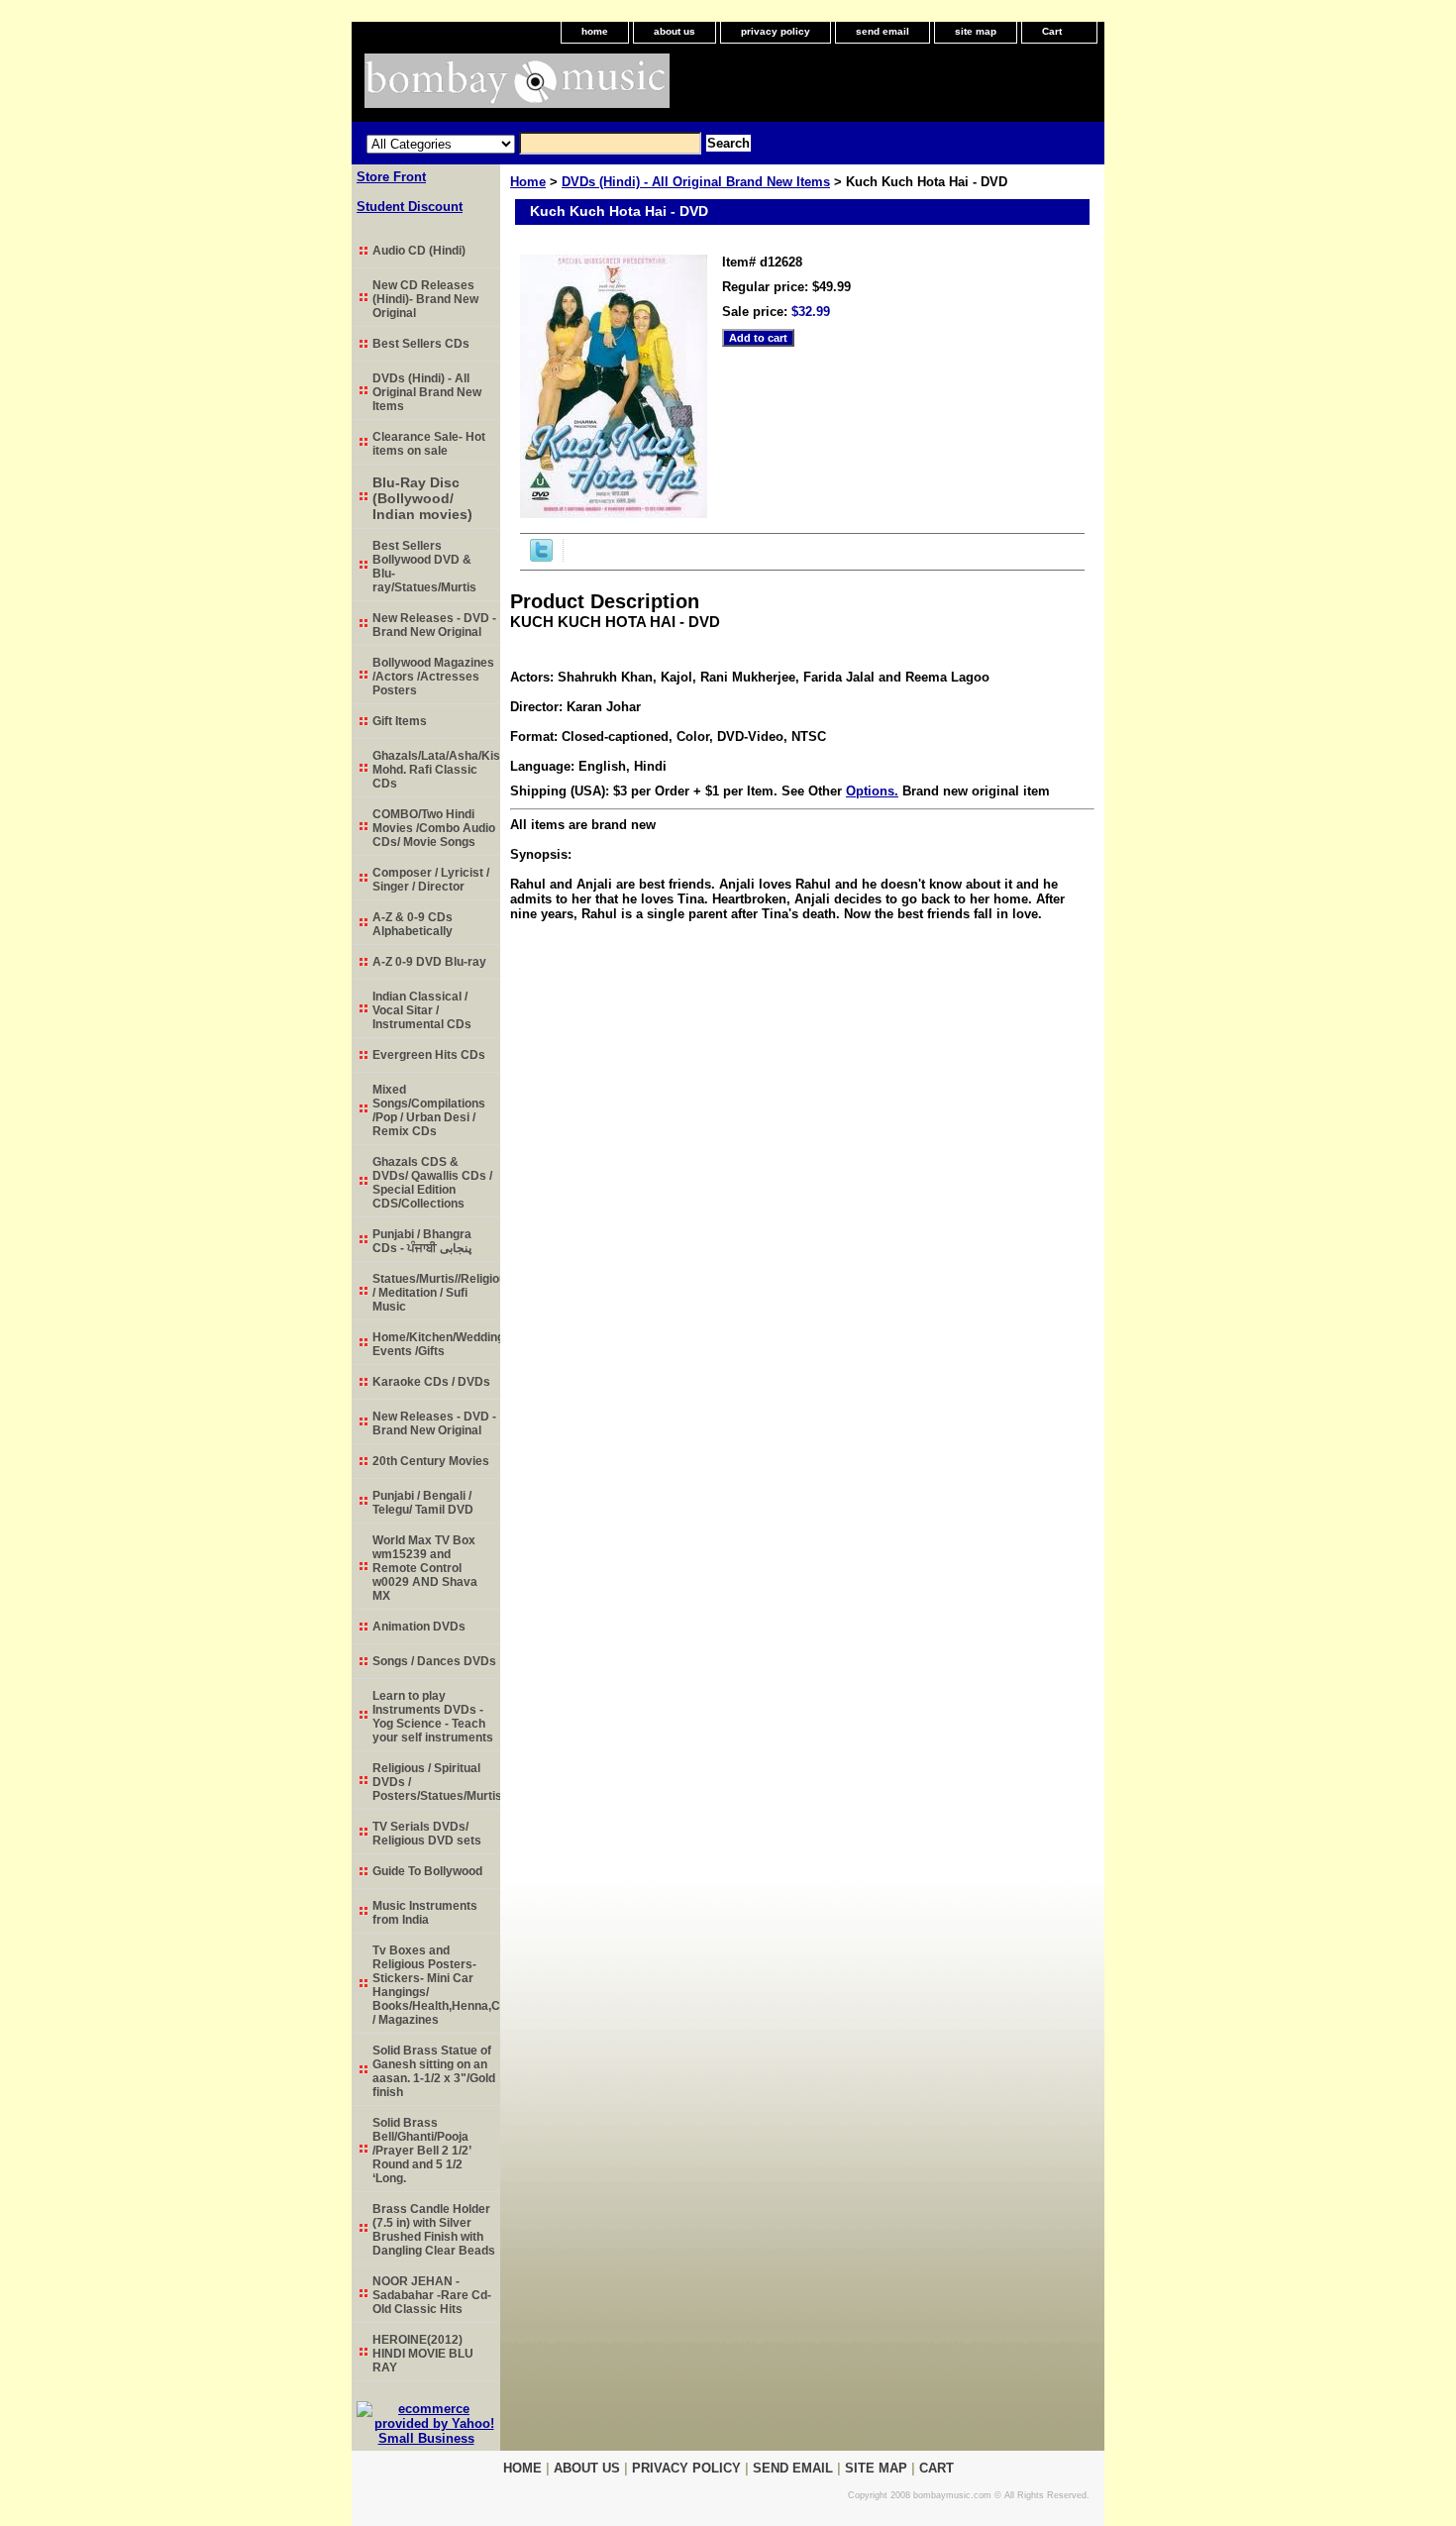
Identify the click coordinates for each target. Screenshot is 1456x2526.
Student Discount (410, 207)
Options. (872, 791)
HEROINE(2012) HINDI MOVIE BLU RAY (423, 2354)
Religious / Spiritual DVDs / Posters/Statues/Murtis (436, 1782)
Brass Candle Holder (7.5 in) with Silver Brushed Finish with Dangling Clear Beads (434, 2230)
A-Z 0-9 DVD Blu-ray (429, 962)
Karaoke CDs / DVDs (431, 1382)
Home (528, 182)
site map (976, 31)
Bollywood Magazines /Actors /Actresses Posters (433, 677)
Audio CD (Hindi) (419, 251)
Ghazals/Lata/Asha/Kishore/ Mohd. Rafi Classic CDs (436, 770)
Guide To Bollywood (427, 1871)
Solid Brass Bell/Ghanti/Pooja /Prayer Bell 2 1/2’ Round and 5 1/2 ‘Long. (422, 2151)
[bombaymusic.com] (599, 88)
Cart (1052, 31)
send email (883, 31)
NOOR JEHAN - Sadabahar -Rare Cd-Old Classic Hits (432, 2295)
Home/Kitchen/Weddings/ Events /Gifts (436, 1344)
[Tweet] (541, 557)
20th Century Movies (431, 1461)
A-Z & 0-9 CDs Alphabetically (413, 924)
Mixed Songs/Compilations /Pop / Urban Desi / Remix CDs (429, 1110)
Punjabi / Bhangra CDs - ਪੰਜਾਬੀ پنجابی (422, 1241)
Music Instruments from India (425, 1913)
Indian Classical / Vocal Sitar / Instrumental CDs (422, 1010)
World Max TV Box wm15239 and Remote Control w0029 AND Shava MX (425, 1568)
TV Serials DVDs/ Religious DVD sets (427, 1834)
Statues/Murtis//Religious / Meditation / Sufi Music (436, 1293)
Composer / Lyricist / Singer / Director (431, 880)
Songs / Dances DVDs (434, 1661)
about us (675, 31)
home (595, 31)
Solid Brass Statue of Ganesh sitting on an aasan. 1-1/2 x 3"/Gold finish (434, 2071)
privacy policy (776, 31)
